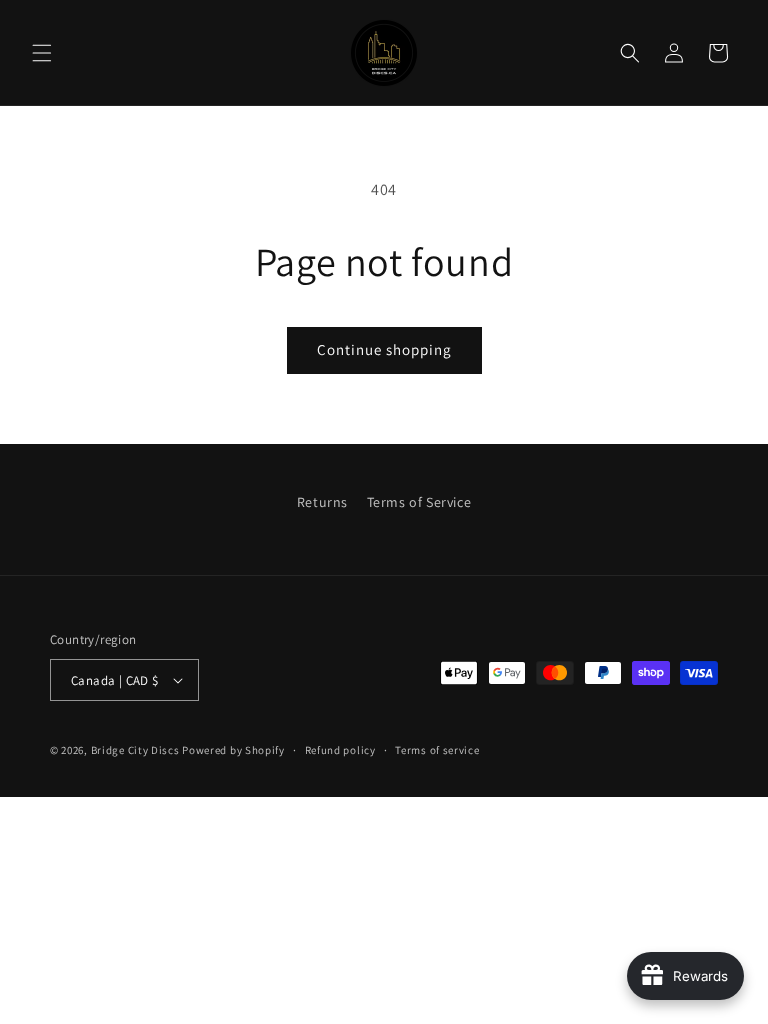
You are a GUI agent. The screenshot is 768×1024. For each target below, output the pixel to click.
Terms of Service (419, 502)
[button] (42, 53)
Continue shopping (384, 349)
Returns (322, 502)
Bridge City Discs (135, 750)
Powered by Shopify (233, 750)
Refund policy (340, 750)
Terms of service (437, 750)
